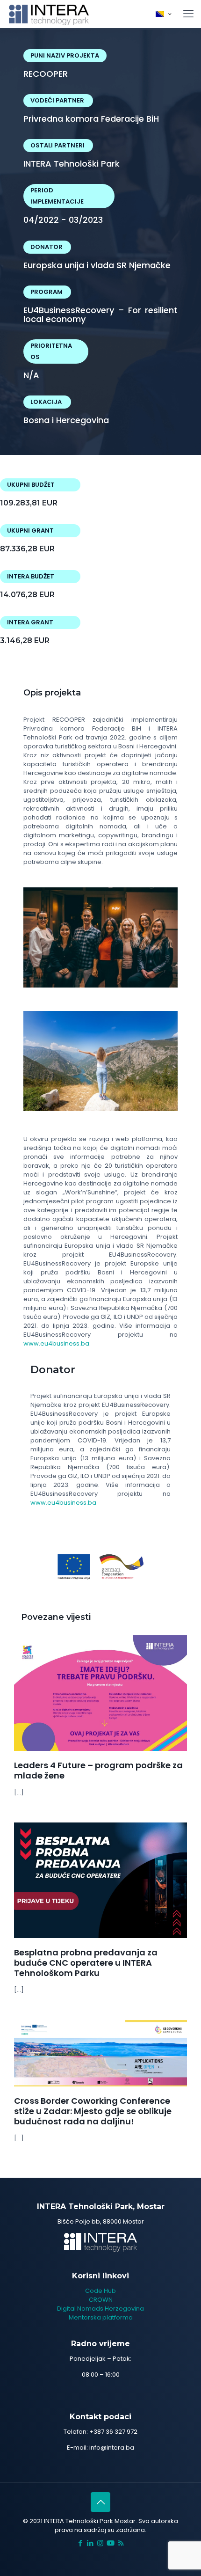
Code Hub (100, 2291)
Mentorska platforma (101, 2317)
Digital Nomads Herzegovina (100, 2309)
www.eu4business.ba (63, 1503)
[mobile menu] (188, 14)
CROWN (101, 2300)
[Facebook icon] (81, 2543)
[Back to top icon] (100, 2502)
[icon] (111, 2543)
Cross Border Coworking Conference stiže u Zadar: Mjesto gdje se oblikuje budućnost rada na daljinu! (93, 2111)
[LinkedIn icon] (90, 2543)
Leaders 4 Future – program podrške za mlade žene (98, 1770)
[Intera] (49, 14)
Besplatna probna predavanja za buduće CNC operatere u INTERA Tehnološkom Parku (86, 1963)
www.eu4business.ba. (57, 1343)
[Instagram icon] (100, 2543)
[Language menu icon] (163, 14)
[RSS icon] (121, 2543)
